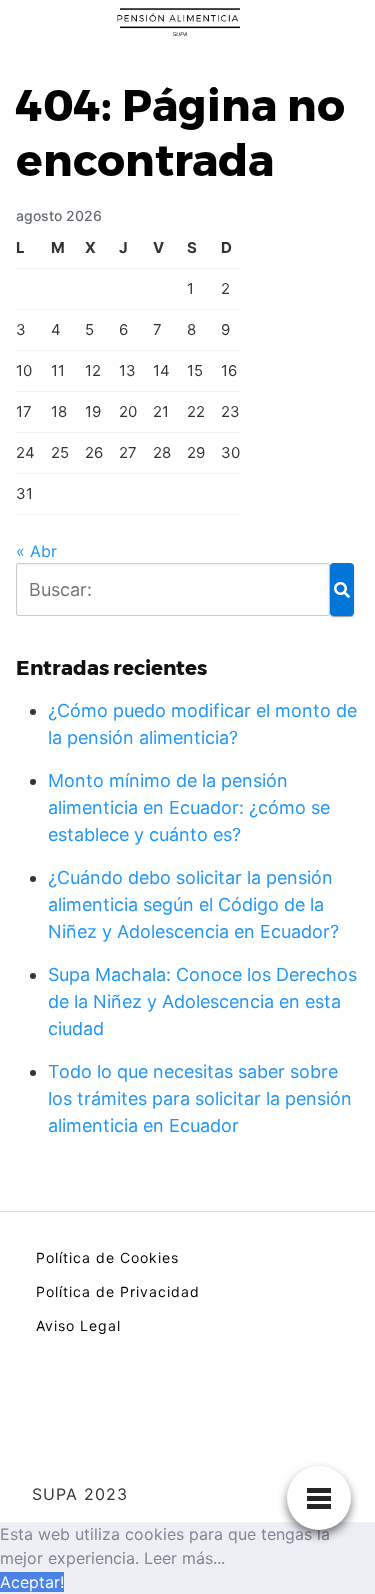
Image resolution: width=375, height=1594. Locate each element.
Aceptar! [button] (32, 1582)
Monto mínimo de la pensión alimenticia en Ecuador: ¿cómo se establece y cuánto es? (189, 807)
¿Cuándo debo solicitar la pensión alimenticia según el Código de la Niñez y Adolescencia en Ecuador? (193, 904)
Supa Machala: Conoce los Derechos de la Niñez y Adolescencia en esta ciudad (202, 1001)
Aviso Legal (78, 1325)
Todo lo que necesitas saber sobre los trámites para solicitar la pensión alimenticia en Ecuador (200, 1098)
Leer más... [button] (184, 1558)
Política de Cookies (107, 1257)
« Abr (36, 551)
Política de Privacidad (118, 1291)
